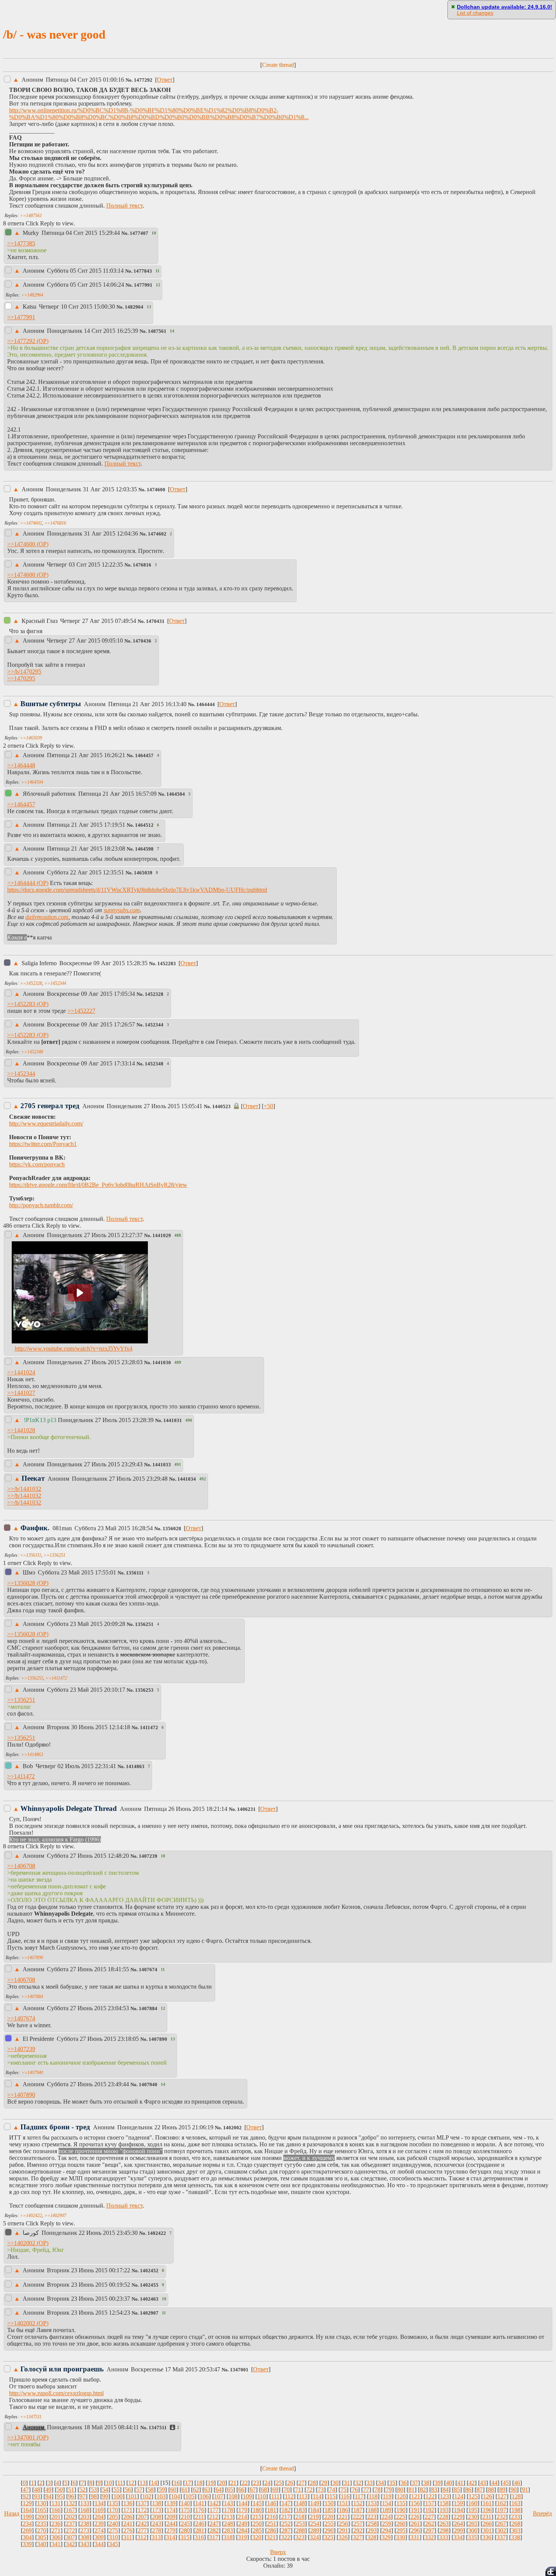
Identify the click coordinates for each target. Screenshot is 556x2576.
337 (501, 2537)
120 (401, 2496)
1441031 (173, 1421)
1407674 (148, 1970)
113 (303, 2496)
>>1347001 (21, 2437)
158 (444, 2503)
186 (343, 2510)
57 (139, 2490)
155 (401, 2503)
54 (105, 2490)
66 (241, 2490)
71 (298, 2490)
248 (228, 2524)
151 (343, 2503)
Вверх (278, 2552)
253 (300, 2524)
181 (272, 2510)
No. (130, 80)
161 (487, 2503)
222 (357, 2517)
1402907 (149, 2313)
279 (171, 2530)
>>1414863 (32, 1755)
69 (275, 2490)
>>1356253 (32, 1678)
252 (286, 2524)
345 (113, 2544)
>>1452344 (55, 983)
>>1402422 (31, 2216)
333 (444, 2537)
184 (315, 2510)
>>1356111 (31, 1555)
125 (473, 2496)
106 (204, 2496)
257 (358, 2524)
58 (151, 2490)
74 (332, 2490)
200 (42, 2517)
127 (502, 2496)
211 (200, 2517)
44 (494, 2483)
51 (71, 2490)
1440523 (221, 1107)
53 (94, 2490)
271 (56, 2530)
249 (243, 2524)
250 (257, 2524)
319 (242, 2537)
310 (113, 2537)
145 (257, 2503)
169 (99, 2510)
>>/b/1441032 (24, 1489)
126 (488, 2496)
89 (502, 2490)
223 (372, 2517)
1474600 (156, 490)
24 (267, 2483)
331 (415, 2537)
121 (416, 2496)
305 (42, 2537)
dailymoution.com (47, 917)
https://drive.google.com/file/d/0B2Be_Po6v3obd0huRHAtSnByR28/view (98, 1185)
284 (243, 2530)
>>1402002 (21, 2243)
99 (105, 2496)
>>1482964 (32, 295)
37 (415, 2483)
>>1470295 (21, 678)
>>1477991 (21, 317)
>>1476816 (55, 523)
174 (171, 2510)
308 (85, 2537)
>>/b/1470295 (24, 672)
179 (243, 2510)
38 (426, 2483)
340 (42, 2544)
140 (185, 2503)
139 (171, 2503)
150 (329, 2503)
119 (387, 2496)
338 (516, 2537)
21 (233, 2483)
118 (373, 2496)
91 (525, 2490)
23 (256, 2483)
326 (343, 2537)
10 (109, 2483)
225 (401, 2517)
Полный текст (124, 206)
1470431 (155, 621)
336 (487, 2537)
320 (257, 2537)
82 (423, 2490)
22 (245, 2483)
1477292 (143, 80)
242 (142, 2524)
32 (358, 2483)
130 (42, 2503)
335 (472, 2537)
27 (301, 2483)
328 (372, 2537)
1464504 (176, 794)
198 (516, 2510)
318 (228, 2537)
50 (60, 2490)
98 (94, 2496)
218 (300, 2517)
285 (257, 2530)
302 (502, 2530)
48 (37, 2490)
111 (275, 2496)
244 (171, 2524)
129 (27, 2503)
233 (516, 2517)
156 (415, 2503)
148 (300, 2503)
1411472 (149, 1728)
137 (142, 2503)
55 (116, 2490)
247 (214, 2524)
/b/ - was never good (54, 34)
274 (99, 2530)
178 (228, 2510)
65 (230, 2490)
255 (329, 2524)
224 (386, 2517)
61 (185, 2490)
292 (358, 2530)
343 (85, 2544)
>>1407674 (21, 2018)
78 (377, 2490)
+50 (268, 1106)
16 (177, 2483)
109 (247, 2496)
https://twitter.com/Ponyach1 (43, 1144)
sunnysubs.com (122, 910)
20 (222, 2483)
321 (271, 2537)
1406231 (246, 1809)
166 (56, 2510)
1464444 (206, 705)
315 (185, 2537)
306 (56, 2537)
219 (314, 2517)
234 (27, 2524)
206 (128, 2517)
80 (400, 2490)
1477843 (143, 271)
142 (214, 2503)
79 (389, 2490)
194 (458, 2510)
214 (242, 2517)
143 (228, 2503)
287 (286, 2530)
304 (27, 2537)
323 (300, 2537)
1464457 (144, 756)
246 (200, 2524)
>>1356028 (21, 1583)
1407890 (158, 2039)
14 (154, 2483)
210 (185, 2517)
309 (99, 2537)
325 (329, 2537)
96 (71, 2496)
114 (317, 2496)
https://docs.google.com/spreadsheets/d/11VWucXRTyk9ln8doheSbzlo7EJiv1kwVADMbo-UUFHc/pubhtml (137, 890)
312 (142, 2537)
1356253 (144, 1690)
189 (387, 2510)
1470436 (142, 641)
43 (483, 2483)
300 (473, 2530)
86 (468, 2490)
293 (372, 2530)
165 (42, 2510)
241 (128, 2524)
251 (272, 2524)
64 (219, 2490)
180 (257, 2510)
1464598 (144, 849)
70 (287, 2490)
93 (37, 2496)
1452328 (154, 994)
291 (343, 2530)
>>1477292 (21, 341)
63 (207, 2490)
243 (157, 2524)
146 (272, 2503)
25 (279, 2483)
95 (60, 2496)
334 (458, 2537)
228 (444, 2517)
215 (257, 2517)
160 (473, 2503)
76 (355, 2490)
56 (128, 2490)
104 (175, 2496)
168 (85, 2510)
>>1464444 (21, 883)
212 (214, 2517)
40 (449, 2483)
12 (131, 2483)
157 (430, 2503)
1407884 (148, 2009)
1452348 (154, 1064)
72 (309, 2490)
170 (113, 2510)
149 (315, 2503)
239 (99, 2524)
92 (26, 2496)
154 (387, 2503)
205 (113, 2517)
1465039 (143, 873)
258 (372, 2524)
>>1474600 (21, 544)
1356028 (172, 1529)
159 (458, 2503)
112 (289, 2496)
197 (502, 2510)
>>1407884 (32, 1997)
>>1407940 (32, 2073)
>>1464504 (32, 782)
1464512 (144, 825)
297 (430, 2530)
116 (345, 2496)
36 (404, 2483)
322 (286, 2537)
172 (142, 2510)
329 (386, 2537)
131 (56, 2503)
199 (27, 2517)
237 (70, 2524)
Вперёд (542, 2513)
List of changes (475, 13)
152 (358, 2503)
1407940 (148, 2085)
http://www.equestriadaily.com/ (46, 1123)
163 (516, 2503)
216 (271, 2517)
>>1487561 (31, 216)
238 (85, 2524)
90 (514, 2490)
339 (27, 2544)
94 (48, 2496)
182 (286, 2510)
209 (171, 2517)
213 (228, 2517)
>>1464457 (21, 804)
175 (185, 2510)
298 (444, 2530)
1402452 (149, 2271)
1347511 (158, 2428)
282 (214, 2530)
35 (392, 2483)
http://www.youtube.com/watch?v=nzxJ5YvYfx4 (74, 1349)
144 (243, 2503)
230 (472, 2517)
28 (313, 2483)
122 (430, 2496)
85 (457, 2490)
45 (506, 2483)
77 (366, 2490)
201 (56, 2517)
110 (262, 2496)
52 (82, 2490)
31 (347, 2483)
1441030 (162, 1363)
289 (315, 2530)
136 (128, 2503)
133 (85, 2503)
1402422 (157, 2233)
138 (157, 2503)
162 (502, 2503)
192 (430, 2510)
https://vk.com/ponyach (37, 1164)
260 (401, 2524)
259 (387, 2524)
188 (372, 2510)
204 (99, 2517)
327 (357, 2537)
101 (132, 2496)
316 (199, 2537)
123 (444, 2496)
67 (253, 2490)
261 (415, 2524)
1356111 (135, 1573)
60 (173, 2490)
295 (401, 2530)
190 (401, 2510)
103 (161, 2496)
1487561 (157, 331)
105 (190, 2496)
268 (516, 2524)
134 (99, 2503)
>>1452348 (32, 1052)
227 (429, 2517)
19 (211, 2483)
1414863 (135, 1767)
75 (343, 2490)
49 (48, 2490)
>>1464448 (21, 765)
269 (27, 2530)
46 (517, 2483)
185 (329, 2510)
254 (315, 2524)
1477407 (139, 233)
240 (113, 2524)
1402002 (232, 2128)
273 (85, 2530)
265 (473, 2524)
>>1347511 (31, 2417)
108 (233, 2496)
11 (120, 2483)
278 (157, 2530)
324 (314, 2537)
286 (272, 2530)
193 (444, 2510)
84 (446, 2490)
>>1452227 (81, 1011)
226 (415, 2517)
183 (300, 2510)
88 (491, 2490)
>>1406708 (21, 1866)
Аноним (34, 2427)
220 (329, 2517)
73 (321, 2490)
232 (501, 2517)
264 (458, 2524)
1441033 (162, 1465)
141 (200, 2503)
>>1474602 (31, 523)
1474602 (157, 534)
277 (142, 2530)
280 (185, 2530)
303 (516, 2530)
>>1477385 (21, 243)
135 (113, 2503)
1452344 (154, 1025)
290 (329, 2530)
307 (70, 2537)
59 (162, 2490)
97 (82, 2496)
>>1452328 (31, 983)
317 (214, 2537)
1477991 (143, 285)
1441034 (187, 1479)
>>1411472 (56, 1678)
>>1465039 (31, 738)
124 (459, 2496)
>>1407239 (21, 2049)
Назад (12, 2513)
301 (487, 2530)
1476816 (142, 565)
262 (430, 2524)
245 (185, 2524)
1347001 (239, 2370)
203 (85, 2517)
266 (487, 2524)
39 (438, 2483)
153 (372, 2503)
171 (128, 2510)
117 (359, 2496)
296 (415, 2530)
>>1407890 (32, 1958)
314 (171, 2537)
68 (264, 2490)
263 (444, 2524)
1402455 (149, 2285)
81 (412, 2490)
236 (56, 2524)
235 (42, 2524)
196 (487, 2510)
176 (200, 2510)
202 (70, 2517)
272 (70, 2530)
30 (335, 2483)
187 (358, 2510)
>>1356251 (54, 1555)
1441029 (162, 1236)
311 (128, 2537)
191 (415, 2510)
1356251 (144, 1624)
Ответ (165, 80)
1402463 (149, 2299)
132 (70, 2503)
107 (219, 2496)
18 (199, 2483)
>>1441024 (21, 1372)
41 (460, 2483)
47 (26, 2490)
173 (157, 2510)
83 (434, 2490)
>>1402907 (55, 2216)
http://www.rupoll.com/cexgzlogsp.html (56, 2393)
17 (188, 2483)
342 (70, 2544)
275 (113, 2530)
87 (480, 2490)
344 (99, 2544)
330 (401, 2537)
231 (487, 2517)
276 (128, 2530)
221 (343, 2517)
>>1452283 (21, 1004)
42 (472, 2483)
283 (228, 2530)
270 (42, 2530)
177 (214, 2510)
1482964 (134, 307)
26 (290, 2483)
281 (200, 2530)
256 (343, 2524)
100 (118, 2496)
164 (27, 2510)
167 (70, 2510)
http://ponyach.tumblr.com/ (41, 1205)
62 (196, 2490)
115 (331, 2496)
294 (387, 2530)
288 (300, 2530)
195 (473, 2510)
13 (143, 2483)
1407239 (148, 1856)
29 (324, 2483)
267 (502, 2524)
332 (429, 2537)
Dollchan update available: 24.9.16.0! (505, 7)
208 (157, 2517)
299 (458, 2530)
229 (458, 2517)
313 (156, 2537)
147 (286, 2503)
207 (142, 2517)
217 (286, 2517)
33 (370, 2483)
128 (516, 2496)
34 (381, 2483)
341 (56, 2544)
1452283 (167, 964)
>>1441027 (21, 1393)
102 (147, 2496)
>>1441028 (21, 1430)
